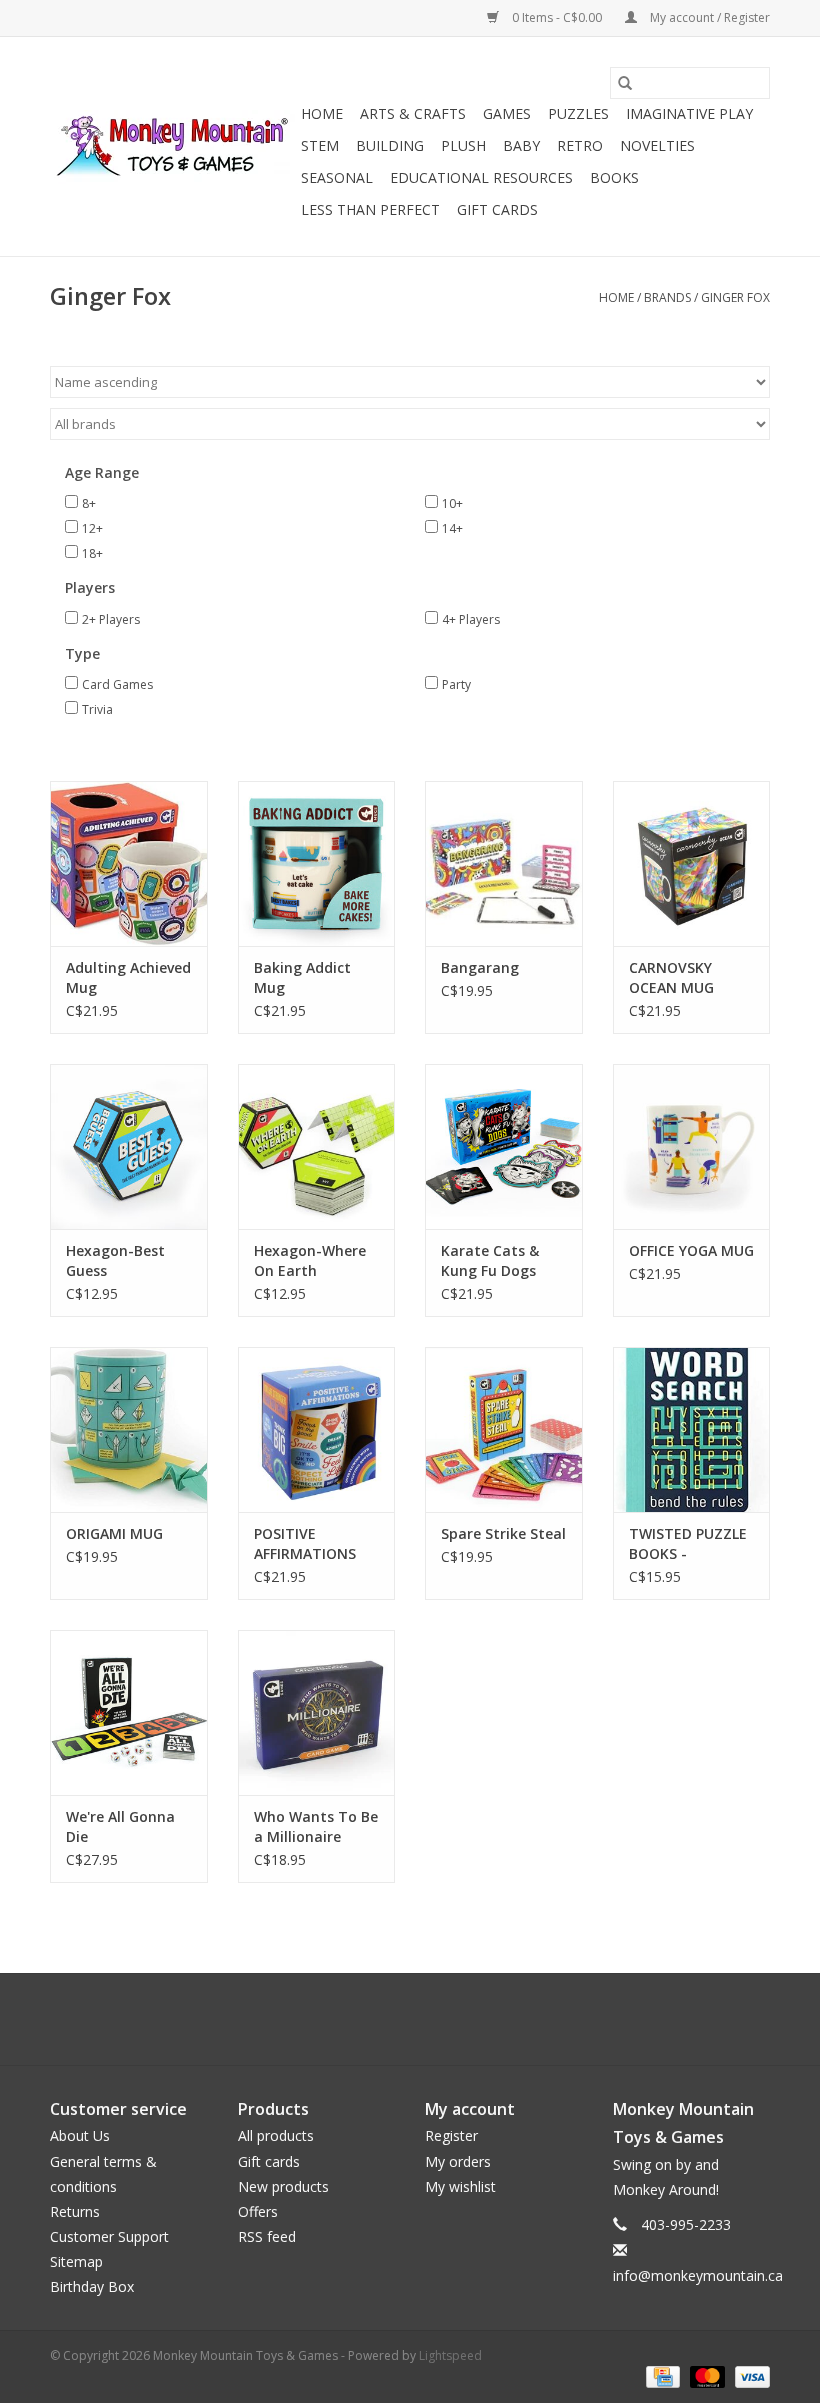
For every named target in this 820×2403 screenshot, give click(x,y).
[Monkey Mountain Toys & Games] (172, 147)
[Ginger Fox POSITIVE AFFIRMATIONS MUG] (317, 1429)
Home (322, 113)
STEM (320, 145)
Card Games (117, 684)
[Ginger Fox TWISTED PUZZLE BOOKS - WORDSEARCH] (692, 1429)
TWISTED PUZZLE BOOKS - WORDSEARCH (688, 1544)
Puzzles (578, 113)
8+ (89, 503)
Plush (463, 145)
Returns (75, 2211)
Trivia (97, 709)
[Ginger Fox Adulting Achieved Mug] (129, 863)
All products (276, 2135)
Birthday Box (92, 2286)
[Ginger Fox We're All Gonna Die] (129, 1712)
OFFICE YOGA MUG (691, 1250)
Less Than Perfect (370, 209)
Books (614, 177)
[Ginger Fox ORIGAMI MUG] (129, 1429)
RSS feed (267, 2236)
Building (390, 145)
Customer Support (109, 2236)
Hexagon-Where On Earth (310, 1260)
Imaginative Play (689, 113)
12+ (92, 528)
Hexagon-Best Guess (115, 1260)
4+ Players (471, 619)
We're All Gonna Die (120, 1826)
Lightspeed (450, 2355)
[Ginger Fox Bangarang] (504, 863)
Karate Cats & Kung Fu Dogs (490, 1260)
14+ (452, 528)
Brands (667, 297)
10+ (452, 503)
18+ (92, 553)
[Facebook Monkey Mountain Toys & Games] (392, 2019)
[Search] (625, 83)
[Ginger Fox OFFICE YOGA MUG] (692, 1146)
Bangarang (480, 967)
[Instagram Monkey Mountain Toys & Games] (428, 2019)
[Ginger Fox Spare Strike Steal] (504, 1429)
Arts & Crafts (413, 113)
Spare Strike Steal (503, 1533)
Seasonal (337, 177)
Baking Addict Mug (302, 977)
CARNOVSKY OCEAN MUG (671, 977)
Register (451, 2135)
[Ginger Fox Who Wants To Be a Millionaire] (317, 1712)
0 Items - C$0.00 (557, 17)
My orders (458, 2161)
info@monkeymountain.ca (698, 2275)
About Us (80, 2135)
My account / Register (708, 17)
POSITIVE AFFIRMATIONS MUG (305, 1544)
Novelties (657, 145)
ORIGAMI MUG (114, 1533)
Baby (521, 145)
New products (283, 2186)
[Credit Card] (661, 2375)
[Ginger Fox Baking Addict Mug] (317, 863)
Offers (258, 2211)
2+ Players (111, 619)
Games (507, 113)
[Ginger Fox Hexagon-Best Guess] (129, 1146)
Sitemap (76, 2261)
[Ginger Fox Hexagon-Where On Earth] (317, 1146)
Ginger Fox (735, 297)
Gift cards (497, 209)
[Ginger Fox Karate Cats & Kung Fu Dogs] (504, 1146)
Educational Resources (481, 177)
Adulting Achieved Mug (128, 977)
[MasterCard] (705, 2375)
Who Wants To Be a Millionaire (316, 1826)
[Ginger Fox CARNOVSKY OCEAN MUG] (692, 863)
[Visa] (749, 2375)
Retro (580, 145)
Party (456, 684)
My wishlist (460, 2186)
